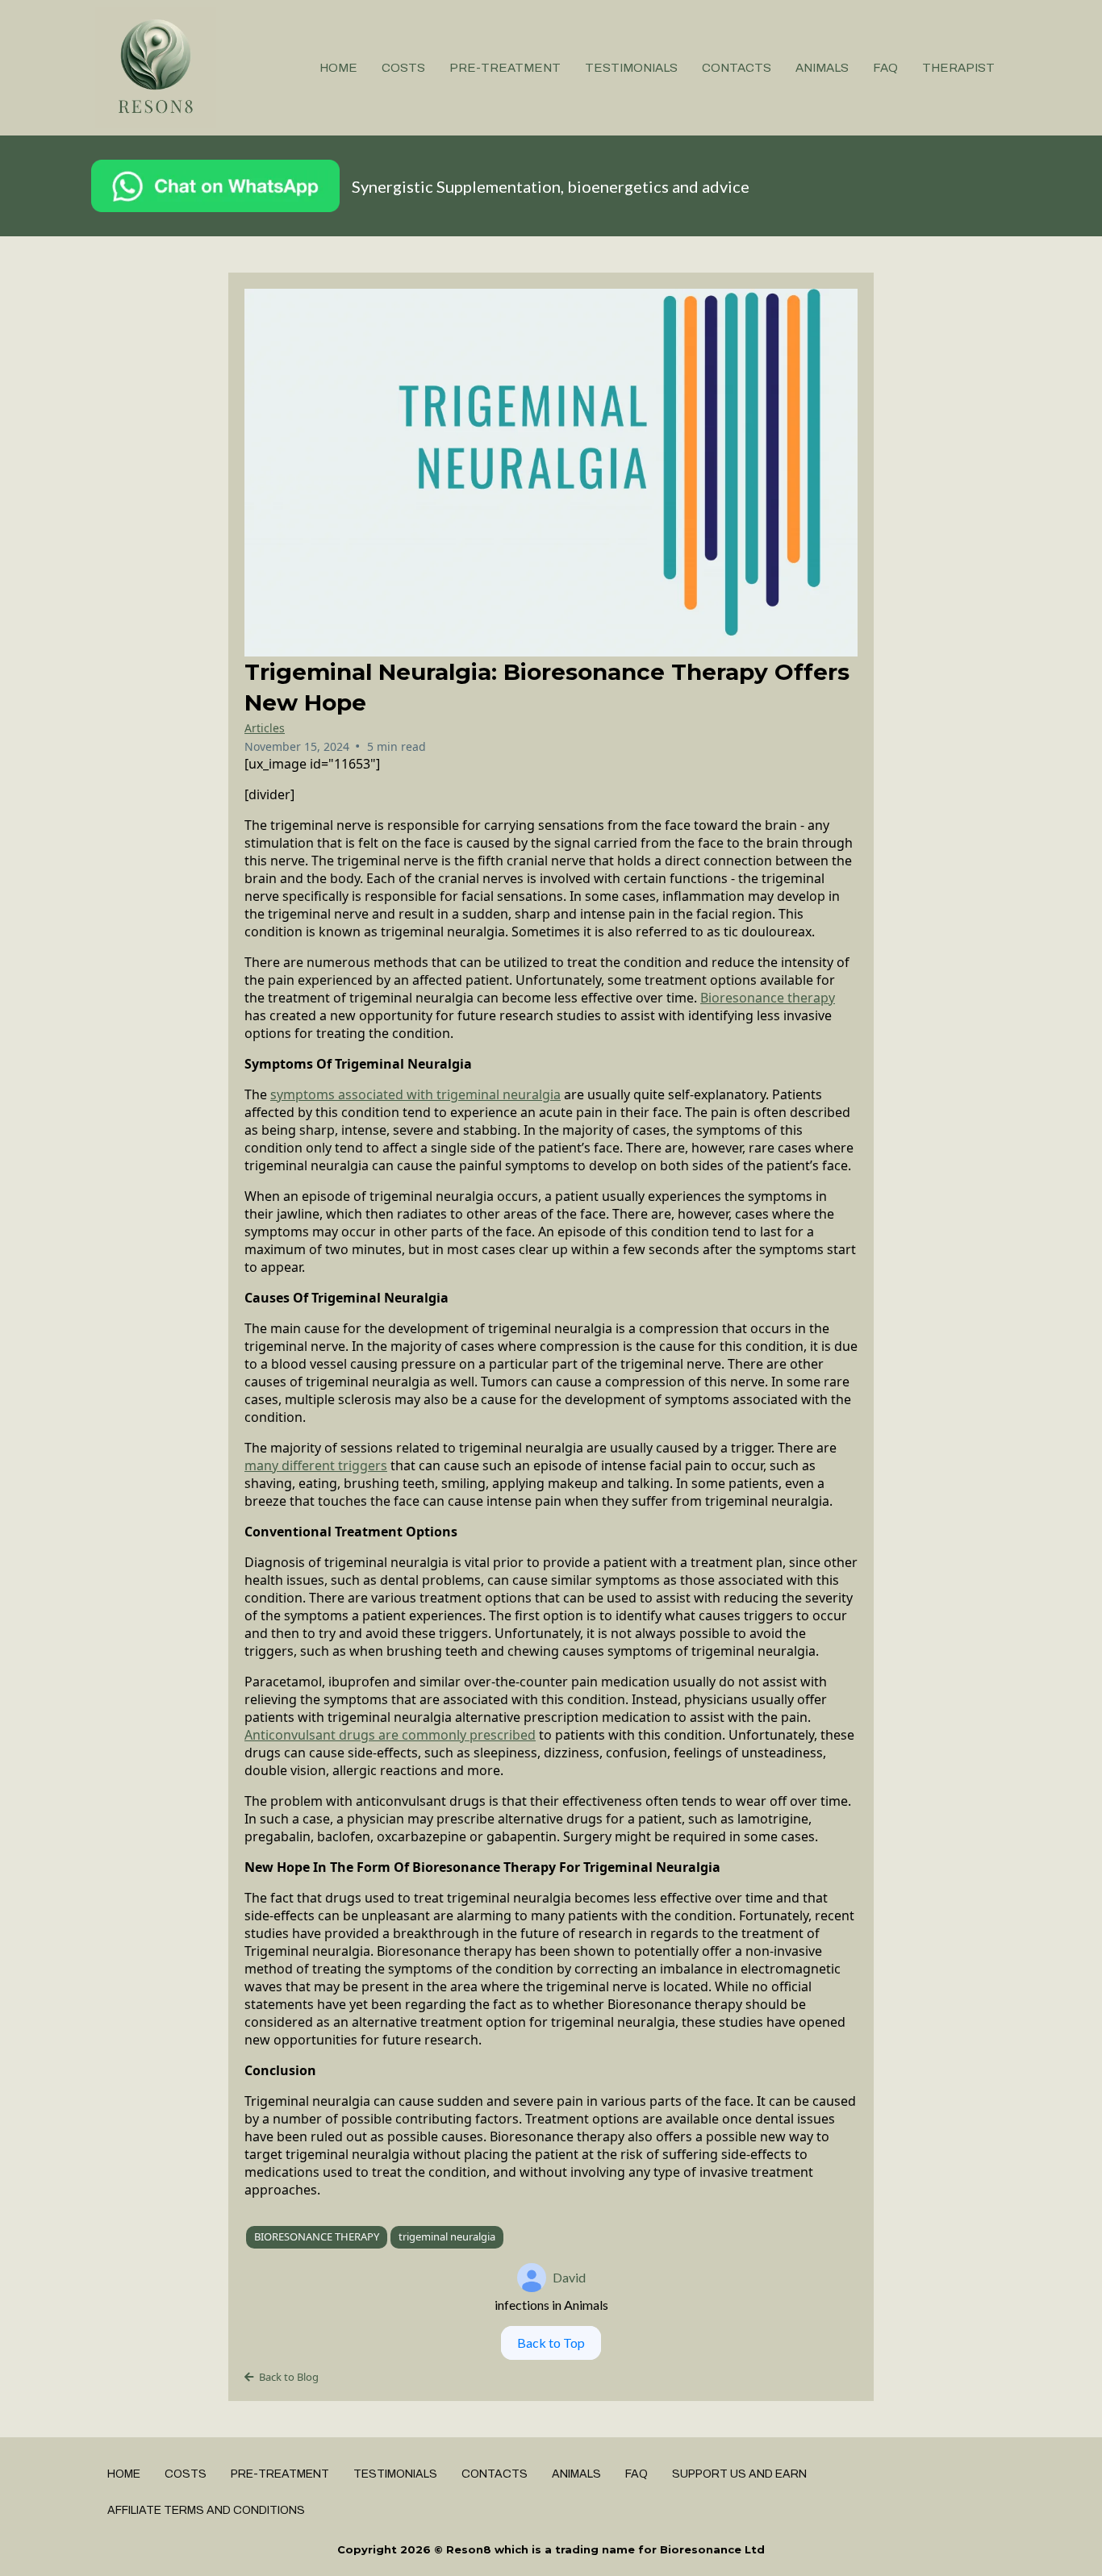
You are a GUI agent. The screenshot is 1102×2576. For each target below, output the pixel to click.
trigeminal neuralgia (447, 2236)
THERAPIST (958, 68)
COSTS (403, 68)
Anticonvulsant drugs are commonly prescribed (390, 1735)
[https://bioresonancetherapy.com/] (156, 68)
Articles (265, 728)
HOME (338, 68)
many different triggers (316, 1465)
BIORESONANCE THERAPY (317, 2236)
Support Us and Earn (739, 2474)
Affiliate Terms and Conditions (206, 2510)
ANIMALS (822, 68)
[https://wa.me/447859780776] (215, 186)
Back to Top (551, 2343)
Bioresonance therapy (768, 998)
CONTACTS (737, 68)
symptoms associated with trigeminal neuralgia (415, 1094)
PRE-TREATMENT (505, 68)
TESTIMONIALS (631, 68)
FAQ (885, 68)
